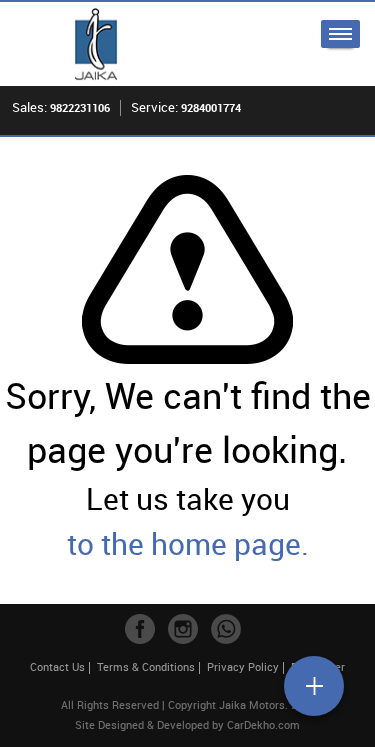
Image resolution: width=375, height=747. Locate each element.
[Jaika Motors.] (96, 44)
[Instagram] (183, 629)
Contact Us (57, 666)
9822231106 (80, 107)
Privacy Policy (243, 666)
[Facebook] (140, 629)
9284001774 (211, 107)
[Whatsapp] (226, 629)
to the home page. (188, 543)
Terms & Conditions (146, 666)
